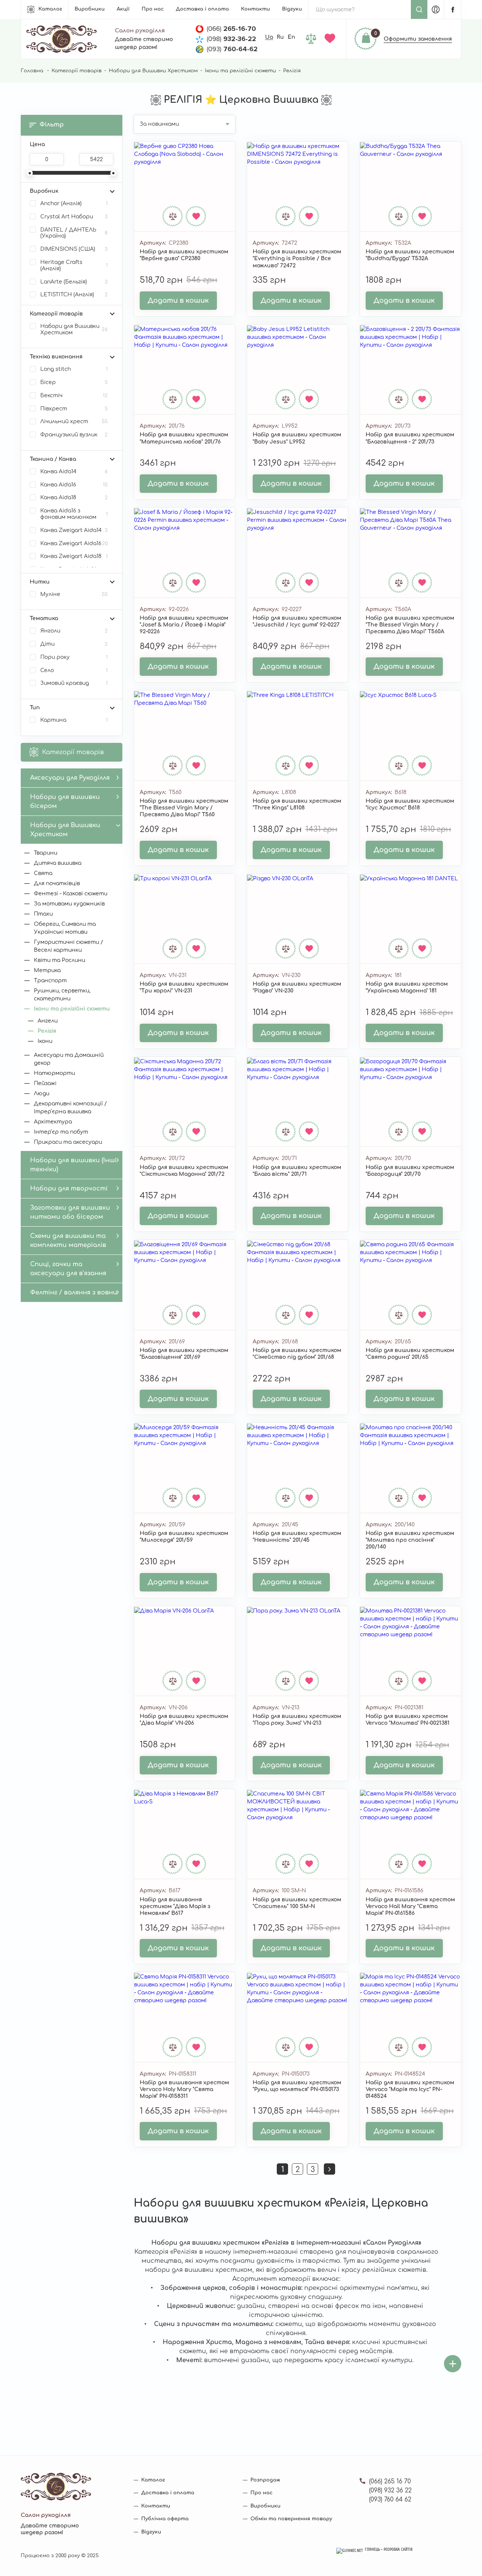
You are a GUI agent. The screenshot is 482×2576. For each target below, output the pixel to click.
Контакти (255, 9)
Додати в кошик (178, 300)
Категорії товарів (77, 71)
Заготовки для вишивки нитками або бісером (70, 1212)
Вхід (436, 9)
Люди (42, 1094)
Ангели (48, 1021)
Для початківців (57, 883)
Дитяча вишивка (58, 863)
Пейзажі (45, 1083)
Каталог (50, 9)
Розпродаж (265, 2480)
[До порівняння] (173, 216)
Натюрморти (54, 1073)
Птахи (43, 914)
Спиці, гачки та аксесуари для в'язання (68, 1269)
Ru (280, 37)
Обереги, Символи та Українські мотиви (65, 928)
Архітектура (53, 1122)
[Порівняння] (312, 39)
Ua (269, 37)
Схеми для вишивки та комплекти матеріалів (68, 1241)
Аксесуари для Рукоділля (70, 778)
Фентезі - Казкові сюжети (71, 894)
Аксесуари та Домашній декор (69, 1059)
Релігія (47, 1031)
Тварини (46, 853)
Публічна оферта (165, 2519)
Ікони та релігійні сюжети (240, 71)
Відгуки (292, 9)
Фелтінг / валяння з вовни (74, 1293)
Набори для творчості (69, 1189)
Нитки (40, 582)
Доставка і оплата (202, 9)
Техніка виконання (56, 357)
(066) (231, 29)
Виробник (44, 191)
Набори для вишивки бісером (65, 802)
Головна (32, 71)
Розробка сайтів (398, 2550)
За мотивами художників (69, 904)
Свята (43, 873)
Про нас (153, 9)
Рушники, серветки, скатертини (62, 995)
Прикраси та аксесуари (68, 1142)
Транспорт (50, 981)
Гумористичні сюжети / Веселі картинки (69, 946)
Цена (37, 144)
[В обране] (196, 216)
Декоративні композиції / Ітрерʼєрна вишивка (70, 1108)
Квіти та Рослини (59, 960)
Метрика (47, 970)
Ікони (45, 1041)
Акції (123, 9)
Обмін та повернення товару (291, 2519)
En (291, 37)
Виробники (90, 9)
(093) (232, 49)
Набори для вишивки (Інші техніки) (73, 1165)
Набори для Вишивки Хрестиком (153, 71)
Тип (35, 708)
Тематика (44, 618)
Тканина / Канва (53, 459)
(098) (231, 39)
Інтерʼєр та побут (61, 1132)
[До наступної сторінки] (329, 2169)
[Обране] (331, 39)
